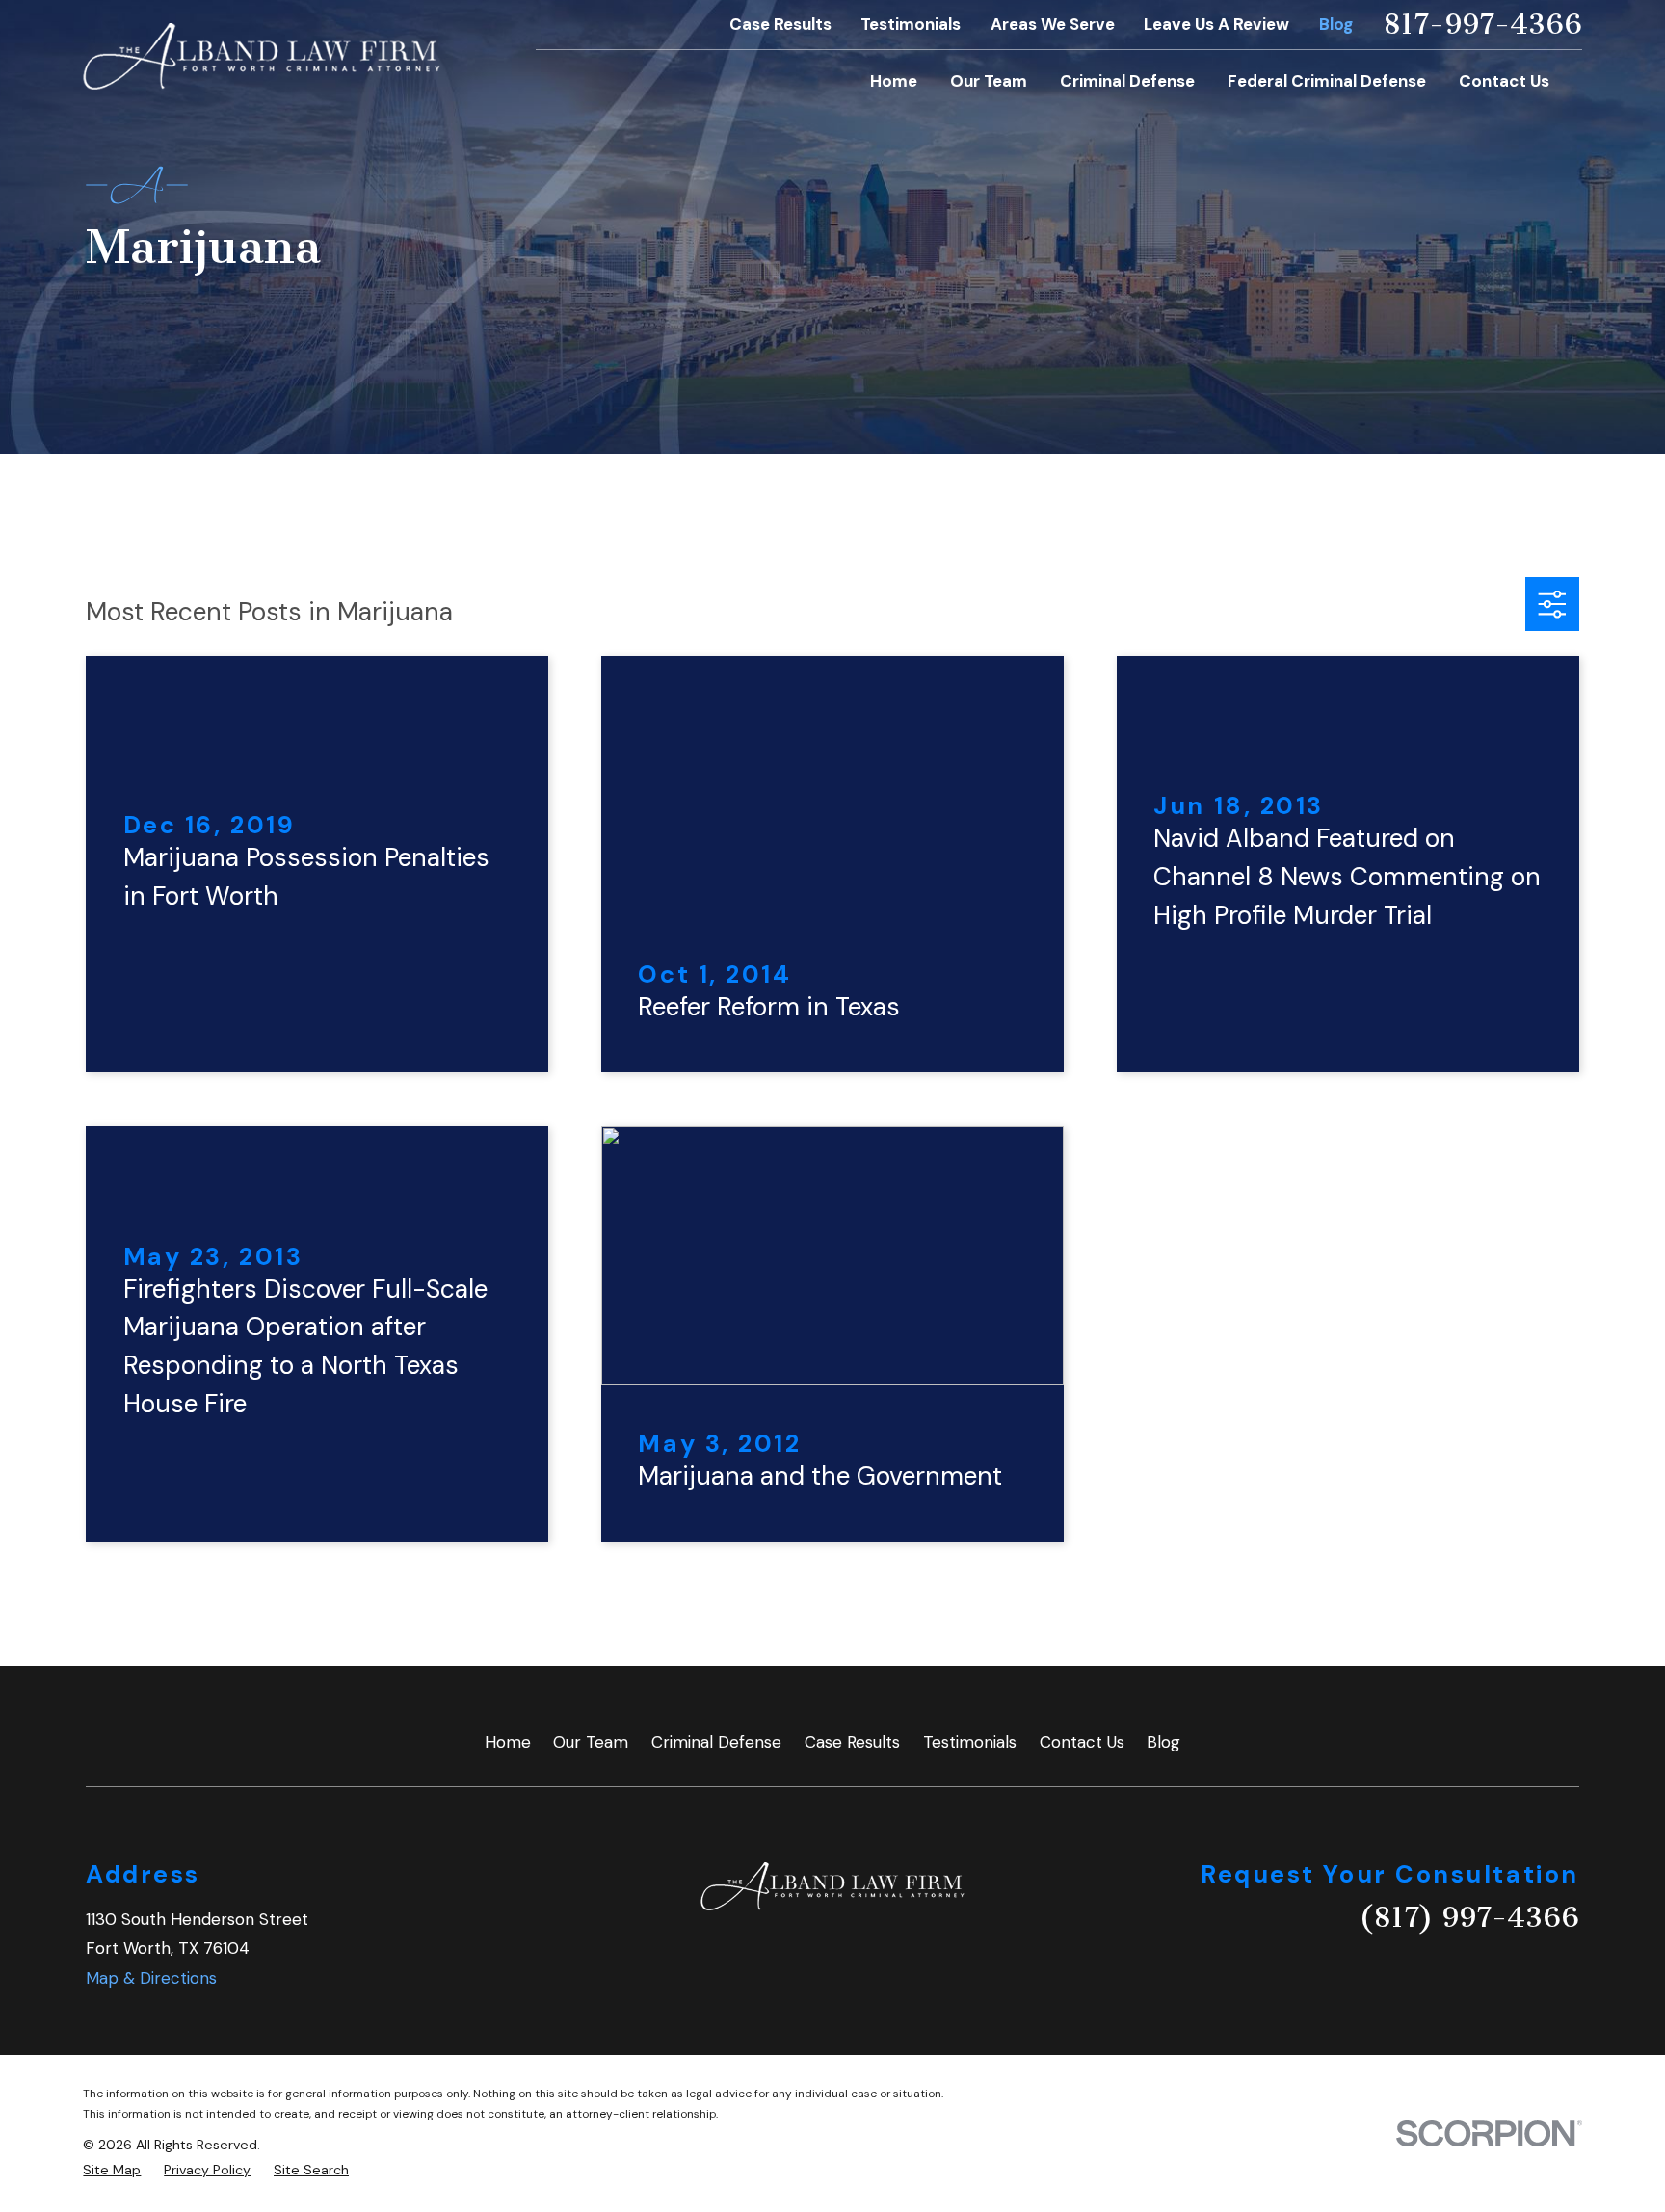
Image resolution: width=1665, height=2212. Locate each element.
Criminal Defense (716, 1742)
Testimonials (911, 24)
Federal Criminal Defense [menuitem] (1327, 81)
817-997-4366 (1482, 25)
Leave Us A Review (1216, 24)
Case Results (780, 24)
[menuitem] (112, 2171)
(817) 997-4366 (1469, 1917)
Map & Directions (151, 1978)
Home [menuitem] (894, 81)
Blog (1336, 24)
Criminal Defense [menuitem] (1127, 81)
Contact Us (1082, 1742)
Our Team (591, 1742)
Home (508, 1742)
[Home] (262, 56)
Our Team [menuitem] (989, 81)
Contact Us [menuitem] (1504, 81)
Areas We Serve (1053, 24)
